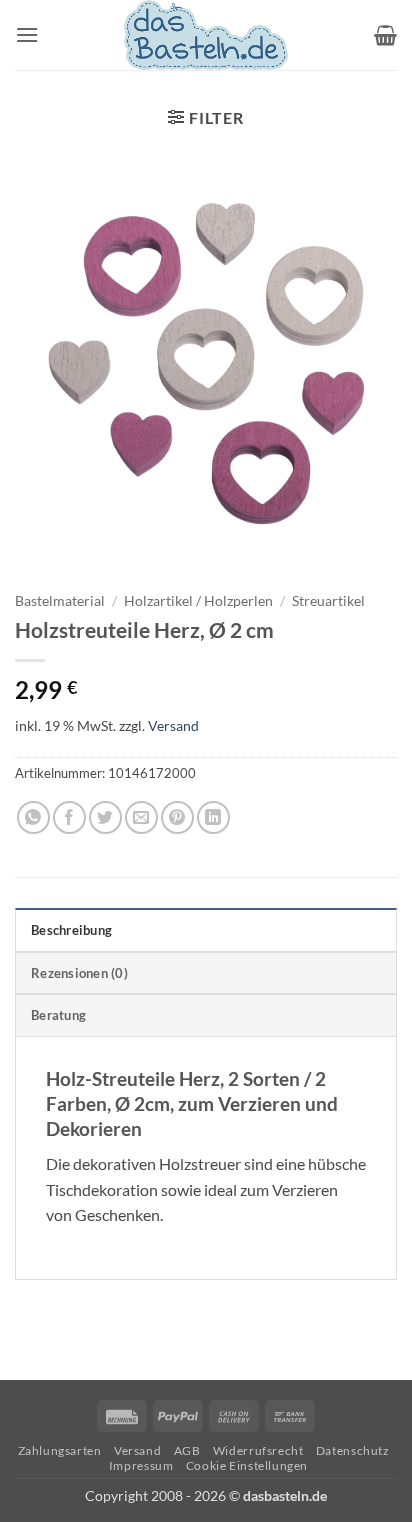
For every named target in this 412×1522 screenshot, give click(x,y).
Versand (173, 725)
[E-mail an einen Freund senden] (141, 817)
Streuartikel (328, 601)
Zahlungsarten (60, 1450)
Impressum (141, 1465)
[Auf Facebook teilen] (69, 817)
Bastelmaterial (60, 601)
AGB (187, 1450)
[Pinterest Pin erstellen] (177, 817)
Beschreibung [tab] (71, 930)
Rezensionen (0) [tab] (79, 973)
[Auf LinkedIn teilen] (213, 817)
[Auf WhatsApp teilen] (33, 817)
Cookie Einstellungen (247, 1465)
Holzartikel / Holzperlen (198, 601)
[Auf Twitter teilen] (105, 817)
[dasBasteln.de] (206, 35)
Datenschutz (353, 1450)
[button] (27, 34)
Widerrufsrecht (258, 1450)
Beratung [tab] (58, 1015)
